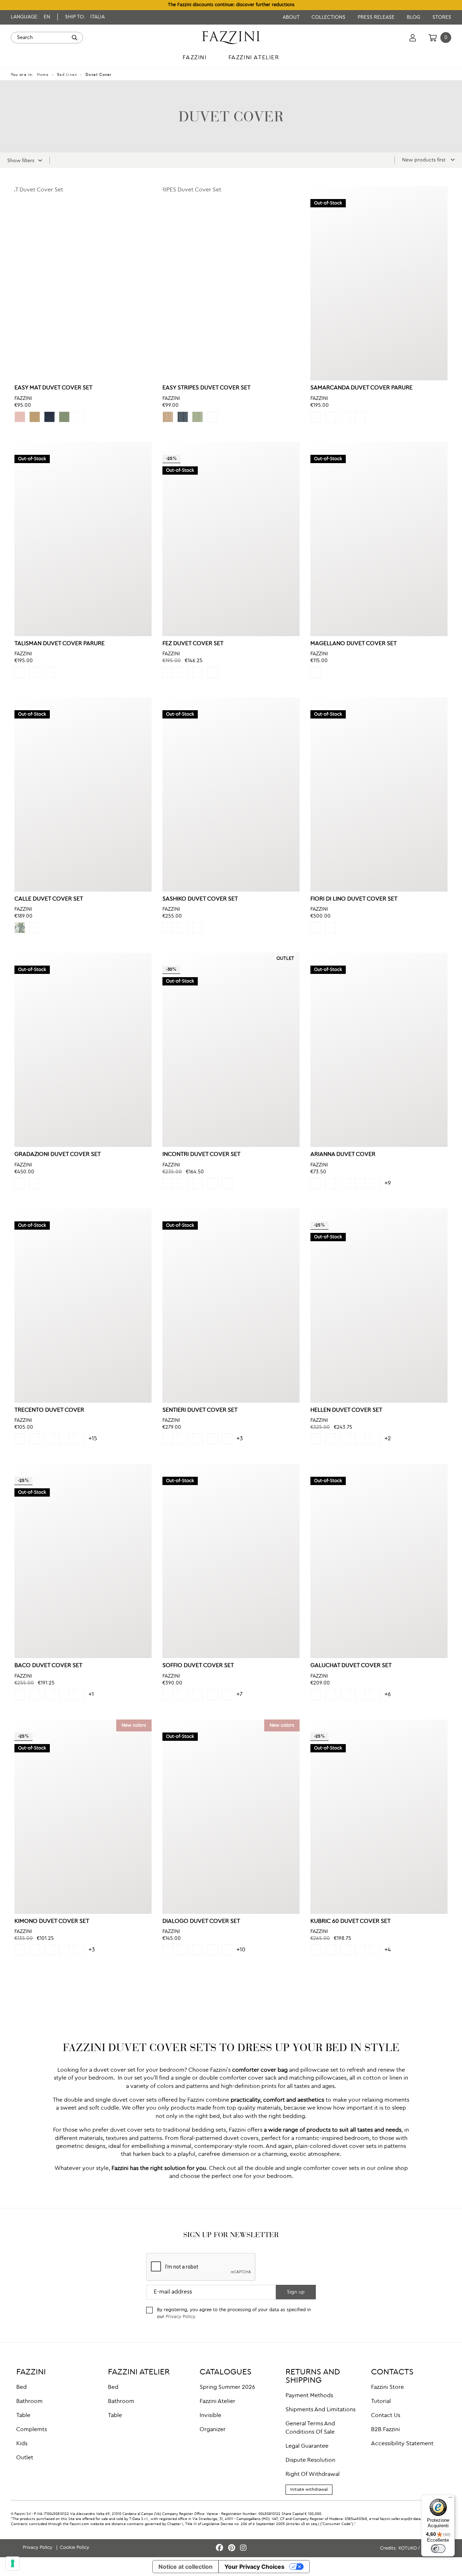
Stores (442, 17)
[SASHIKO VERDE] (183, 928)
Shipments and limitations (321, 2410)
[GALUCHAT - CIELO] (360, 1695)
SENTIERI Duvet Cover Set (200, 1410)
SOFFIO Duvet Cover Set (198, 1666)
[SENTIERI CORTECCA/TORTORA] (212, 1439)
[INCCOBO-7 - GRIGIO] (168, 1183)
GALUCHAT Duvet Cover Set (351, 1666)
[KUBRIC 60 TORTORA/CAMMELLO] (360, 1950)
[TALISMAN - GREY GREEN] (35, 672)
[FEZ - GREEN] (183, 672)
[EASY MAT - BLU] (49, 417)
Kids (22, 2444)
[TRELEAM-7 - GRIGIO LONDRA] (35, 1439)
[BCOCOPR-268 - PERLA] (35, 1695)
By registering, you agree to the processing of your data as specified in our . (234, 2313)
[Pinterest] (233, 2548)
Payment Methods (309, 2396)
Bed (21, 2387)
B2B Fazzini (385, 2430)
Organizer (213, 2430)
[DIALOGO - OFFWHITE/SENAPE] (168, 1950)
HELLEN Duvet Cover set (346, 1410)
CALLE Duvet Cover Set (49, 899)
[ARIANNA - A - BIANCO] (316, 1183)
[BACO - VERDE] (20, 1695)
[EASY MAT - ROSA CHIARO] (20, 417)
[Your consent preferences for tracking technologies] (13, 2563)
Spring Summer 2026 (227, 2387)
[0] (433, 38)
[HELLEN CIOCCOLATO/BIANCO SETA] (345, 1439)
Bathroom (29, 2402)
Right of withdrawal (313, 2474)
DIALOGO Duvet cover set (201, 1921)
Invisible (210, 2416)
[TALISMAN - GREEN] (20, 672)
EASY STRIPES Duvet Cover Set (206, 388)
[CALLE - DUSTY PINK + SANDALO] (35, 928)
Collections (329, 17)
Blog (414, 17)
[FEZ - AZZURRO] (197, 672)
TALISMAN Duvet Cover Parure (60, 644)
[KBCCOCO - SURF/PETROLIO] (375, 1950)
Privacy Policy (180, 2317)
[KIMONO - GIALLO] (49, 1950)
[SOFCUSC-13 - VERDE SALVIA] (197, 1695)
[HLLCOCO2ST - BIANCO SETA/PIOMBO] (375, 1439)
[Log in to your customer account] (413, 38)
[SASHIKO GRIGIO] (197, 928)
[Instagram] (243, 2548)
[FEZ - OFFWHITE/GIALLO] (212, 672)
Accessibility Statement (402, 2444)
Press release (377, 17)
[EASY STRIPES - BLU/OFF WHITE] (183, 417)
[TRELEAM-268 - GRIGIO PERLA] (64, 1439)
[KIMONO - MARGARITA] (79, 1950)
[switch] (438, 2549)
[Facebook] (221, 2548)
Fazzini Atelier (217, 2402)
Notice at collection (186, 2567)
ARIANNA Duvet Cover (343, 1155)
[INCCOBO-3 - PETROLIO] (197, 1183)
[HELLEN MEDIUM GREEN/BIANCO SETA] (331, 1439)
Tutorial (381, 2402)
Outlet (25, 2458)
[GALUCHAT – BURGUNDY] (331, 1695)
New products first (424, 160)
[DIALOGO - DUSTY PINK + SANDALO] (212, 1950)
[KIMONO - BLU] (35, 1950)
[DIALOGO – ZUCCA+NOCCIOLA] (227, 1950)
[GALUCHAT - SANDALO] (316, 1695)
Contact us (386, 2416)
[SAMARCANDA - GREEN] (331, 417)
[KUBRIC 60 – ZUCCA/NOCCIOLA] (345, 1950)
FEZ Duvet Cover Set (193, 644)
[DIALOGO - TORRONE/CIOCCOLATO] (183, 1950)
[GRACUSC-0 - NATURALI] (20, 1183)
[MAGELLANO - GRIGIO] (316, 672)
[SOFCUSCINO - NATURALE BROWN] (212, 1695)
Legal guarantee (307, 2446)
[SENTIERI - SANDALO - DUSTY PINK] (168, 1439)
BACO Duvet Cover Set (48, 1666)
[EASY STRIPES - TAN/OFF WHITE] (168, 417)
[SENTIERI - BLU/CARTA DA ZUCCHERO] (183, 1439)
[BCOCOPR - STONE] (64, 1695)
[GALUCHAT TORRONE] (375, 1695)
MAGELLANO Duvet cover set (354, 644)
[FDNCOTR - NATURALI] (316, 928)
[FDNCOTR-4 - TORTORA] (331, 928)
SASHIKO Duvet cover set (200, 899)
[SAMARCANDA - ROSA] (360, 417)
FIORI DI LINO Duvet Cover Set (354, 899)
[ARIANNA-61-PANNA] (331, 1183)
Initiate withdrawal (309, 2490)
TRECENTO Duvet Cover (49, 1410)
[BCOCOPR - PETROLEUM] (79, 1695)
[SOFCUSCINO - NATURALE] (227, 1695)
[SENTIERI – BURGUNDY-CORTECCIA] (197, 1439)
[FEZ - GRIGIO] (168, 672)
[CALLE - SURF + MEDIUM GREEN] (20, 928)
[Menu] (450, 2499)
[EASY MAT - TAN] (35, 417)
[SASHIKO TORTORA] (168, 928)
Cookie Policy (75, 2548)
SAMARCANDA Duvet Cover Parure (361, 388)
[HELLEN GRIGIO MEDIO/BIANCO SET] (316, 1439)
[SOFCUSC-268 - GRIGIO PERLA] (168, 1695)
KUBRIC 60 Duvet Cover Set (350, 1921)
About (292, 17)
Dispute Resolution (310, 2460)
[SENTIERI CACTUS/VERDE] (227, 1439)
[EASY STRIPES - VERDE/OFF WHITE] (197, 417)
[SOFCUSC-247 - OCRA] (183, 1695)
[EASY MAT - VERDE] (64, 417)
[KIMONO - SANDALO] (20, 1950)
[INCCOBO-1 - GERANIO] (212, 1183)
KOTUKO (408, 2548)
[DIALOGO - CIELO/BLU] (197, 1950)
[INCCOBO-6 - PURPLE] (183, 1183)
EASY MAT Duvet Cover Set (53, 388)
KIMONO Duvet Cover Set (52, 1921)
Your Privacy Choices (254, 2567)
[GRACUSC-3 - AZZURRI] (35, 1183)
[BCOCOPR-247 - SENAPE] (49, 1695)
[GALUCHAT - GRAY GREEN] (345, 1695)
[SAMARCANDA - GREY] (316, 417)
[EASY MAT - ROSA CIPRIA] (79, 417)
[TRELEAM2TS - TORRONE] (79, 1439)
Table (23, 2416)
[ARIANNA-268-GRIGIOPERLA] (360, 1183)
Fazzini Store (387, 2387)
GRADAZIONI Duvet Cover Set (58, 1155)
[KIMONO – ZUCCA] (64, 1950)
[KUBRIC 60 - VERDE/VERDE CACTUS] (331, 1950)
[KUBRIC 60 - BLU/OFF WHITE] (316, 1950)
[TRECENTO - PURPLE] (20, 1439)
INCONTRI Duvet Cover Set (201, 1155)
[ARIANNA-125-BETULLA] (345, 1183)
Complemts (32, 2430)
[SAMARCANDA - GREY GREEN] (345, 417)
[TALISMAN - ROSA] (49, 672)
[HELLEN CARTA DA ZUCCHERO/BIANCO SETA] (360, 1439)
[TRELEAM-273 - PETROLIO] (49, 1439)
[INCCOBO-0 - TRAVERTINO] (227, 1183)
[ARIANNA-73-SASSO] (375, 1183)
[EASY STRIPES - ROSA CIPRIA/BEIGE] (212, 417)
